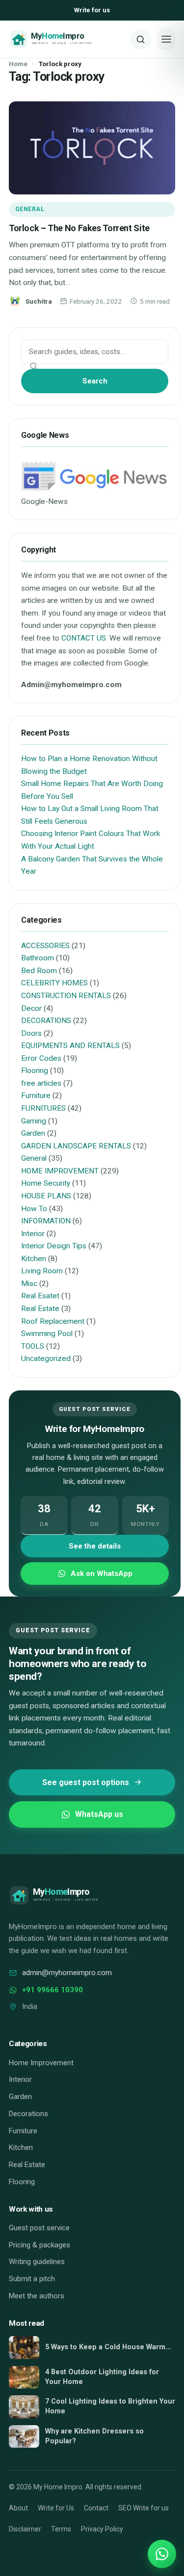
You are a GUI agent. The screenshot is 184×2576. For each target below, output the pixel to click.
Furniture (36, 1096)
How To (34, 1209)
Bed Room (39, 971)
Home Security (46, 1183)
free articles (41, 1083)
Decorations (28, 2114)
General (30, 209)
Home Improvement (41, 2063)
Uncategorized (46, 1359)
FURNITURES (43, 1108)
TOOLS (33, 1346)
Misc (29, 1284)
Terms (61, 2529)
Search (95, 381)
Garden (33, 1133)
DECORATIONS (46, 1021)
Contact (96, 2508)
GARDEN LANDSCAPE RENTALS (76, 1146)
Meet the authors (37, 2296)
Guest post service (39, 2228)
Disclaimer (25, 2529)
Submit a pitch (32, 2279)
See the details (95, 1546)
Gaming (34, 1121)
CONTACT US (84, 638)
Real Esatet (40, 1296)
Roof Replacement (53, 1321)
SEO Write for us (144, 2508)
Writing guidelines (37, 2262)
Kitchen (34, 1259)
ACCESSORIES (45, 946)
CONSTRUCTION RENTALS (66, 996)
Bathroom (38, 958)
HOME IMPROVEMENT (60, 1171)
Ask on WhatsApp (102, 1574)
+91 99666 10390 (53, 1990)
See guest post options (86, 1782)
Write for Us (56, 2508)
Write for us (92, 10)
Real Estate (40, 1309)
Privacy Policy (102, 2529)
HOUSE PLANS (46, 1196)
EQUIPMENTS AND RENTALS (70, 1046)
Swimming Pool (47, 1334)
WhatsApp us (99, 1814)
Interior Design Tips (54, 1246)
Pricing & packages (39, 2245)
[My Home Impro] (66, 39)
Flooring (35, 1071)
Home (18, 64)
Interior (33, 1234)
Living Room (42, 1271)
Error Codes (41, 1058)
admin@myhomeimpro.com (67, 1973)
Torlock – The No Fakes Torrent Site (79, 228)
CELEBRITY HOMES (54, 983)
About (18, 2508)
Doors (31, 1033)
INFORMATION (46, 1221)
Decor (31, 1008)
